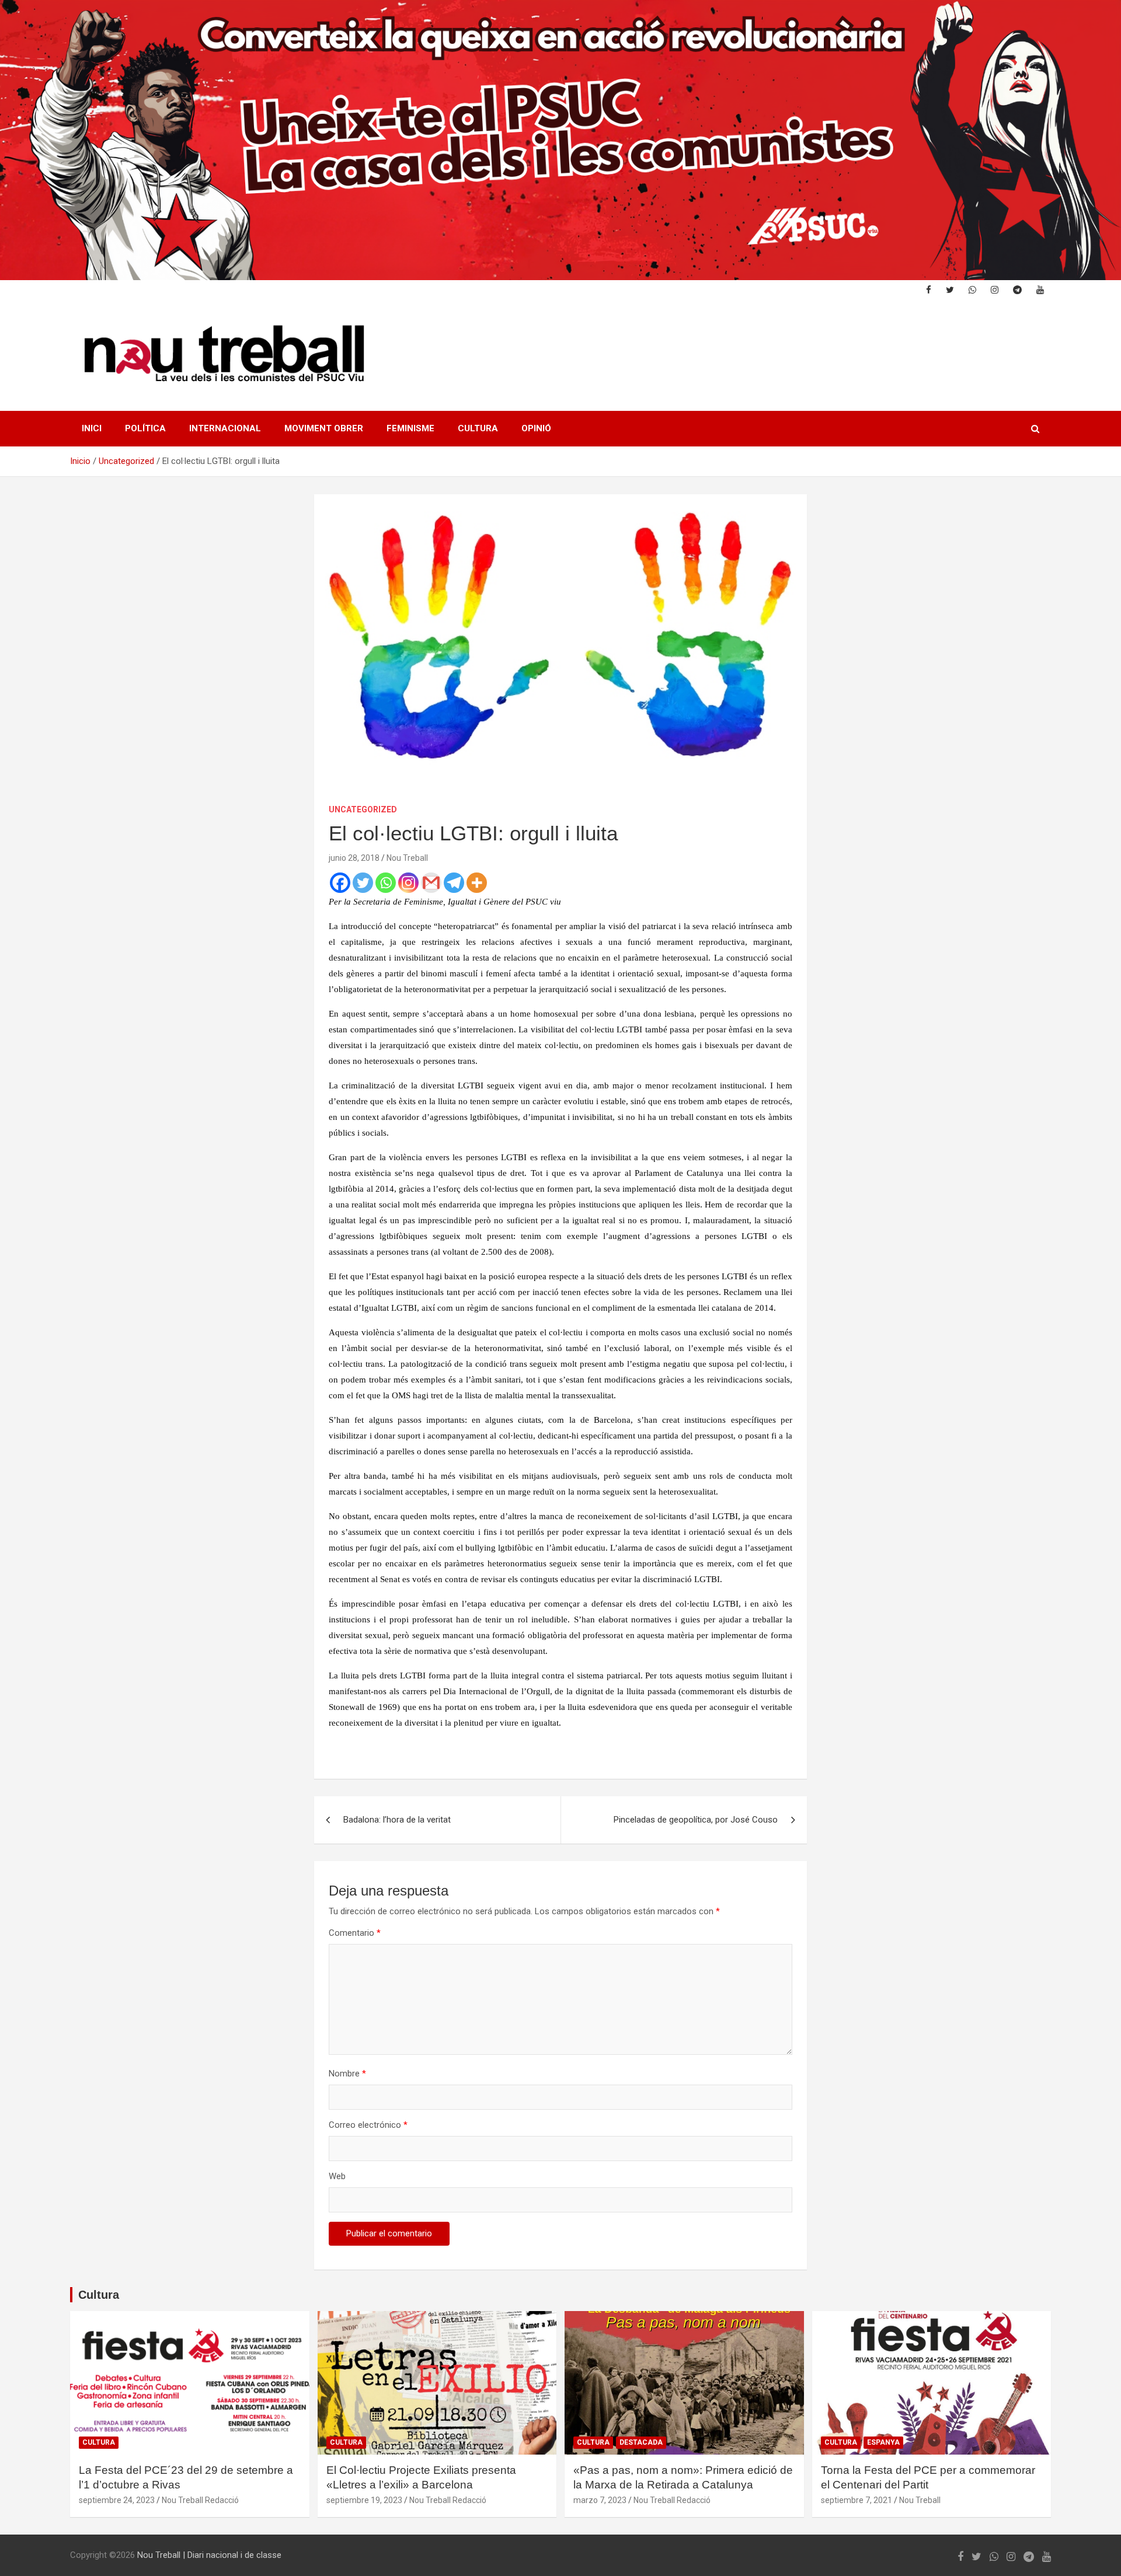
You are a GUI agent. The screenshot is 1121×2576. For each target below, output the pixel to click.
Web (337, 2176)
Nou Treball (407, 858)
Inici (92, 428)
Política (145, 428)
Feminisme (410, 428)
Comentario (355, 1933)
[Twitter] (363, 883)
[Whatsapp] (386, 883)
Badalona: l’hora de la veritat (397, 1820)
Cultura (478, 428)
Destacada (641, 2442)
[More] (477, 883)
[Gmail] (431, 883)
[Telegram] (454, 883)
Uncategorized (363, 809)
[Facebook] (340, 883)
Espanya (883, 2442)
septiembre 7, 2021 (857, 2500)
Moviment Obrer (324, 428)
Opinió (536, 428)
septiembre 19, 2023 (364, 2500)
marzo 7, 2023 (600, 2500)
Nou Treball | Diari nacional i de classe (209, 2555)
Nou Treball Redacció (200, 2500)
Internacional (225, 428)
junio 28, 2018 (354, 858)
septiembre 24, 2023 (117, 2500)
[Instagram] (408, 883)
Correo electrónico (368, 2125)
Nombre (347, 2074)
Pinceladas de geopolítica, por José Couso (696, 1820)
